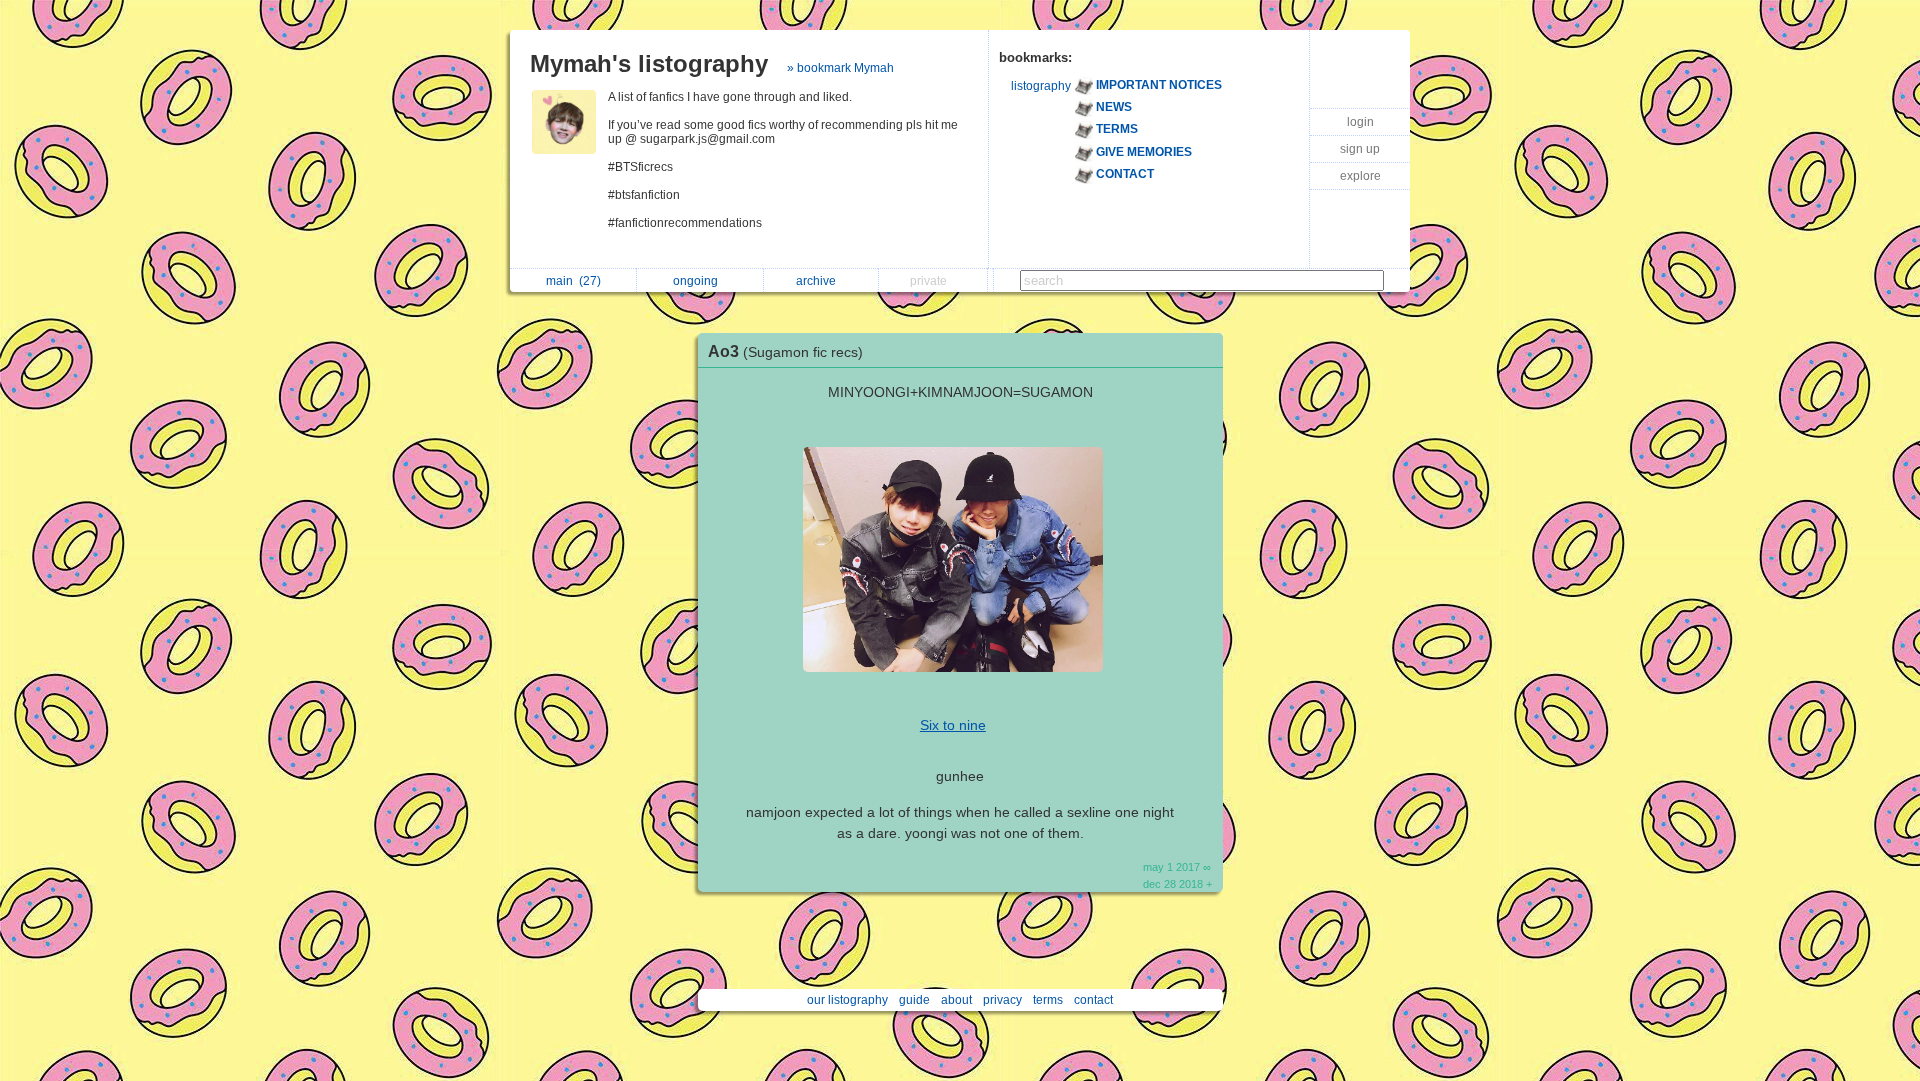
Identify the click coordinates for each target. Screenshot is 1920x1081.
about (956, 1000)
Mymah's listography (649, 63)
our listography (847, 1000)
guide (914, 1000)
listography (1041, 86)
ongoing (698, 281)
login (1360, 122)
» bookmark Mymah (840, 68)
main (573, 281)
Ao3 (785, 351)
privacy (1002, 1000)
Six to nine (953, 725)
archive (819, 281)
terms (1048, 1000)
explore (1360, 176)
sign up (1360, 149)
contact (1093, 1000)
